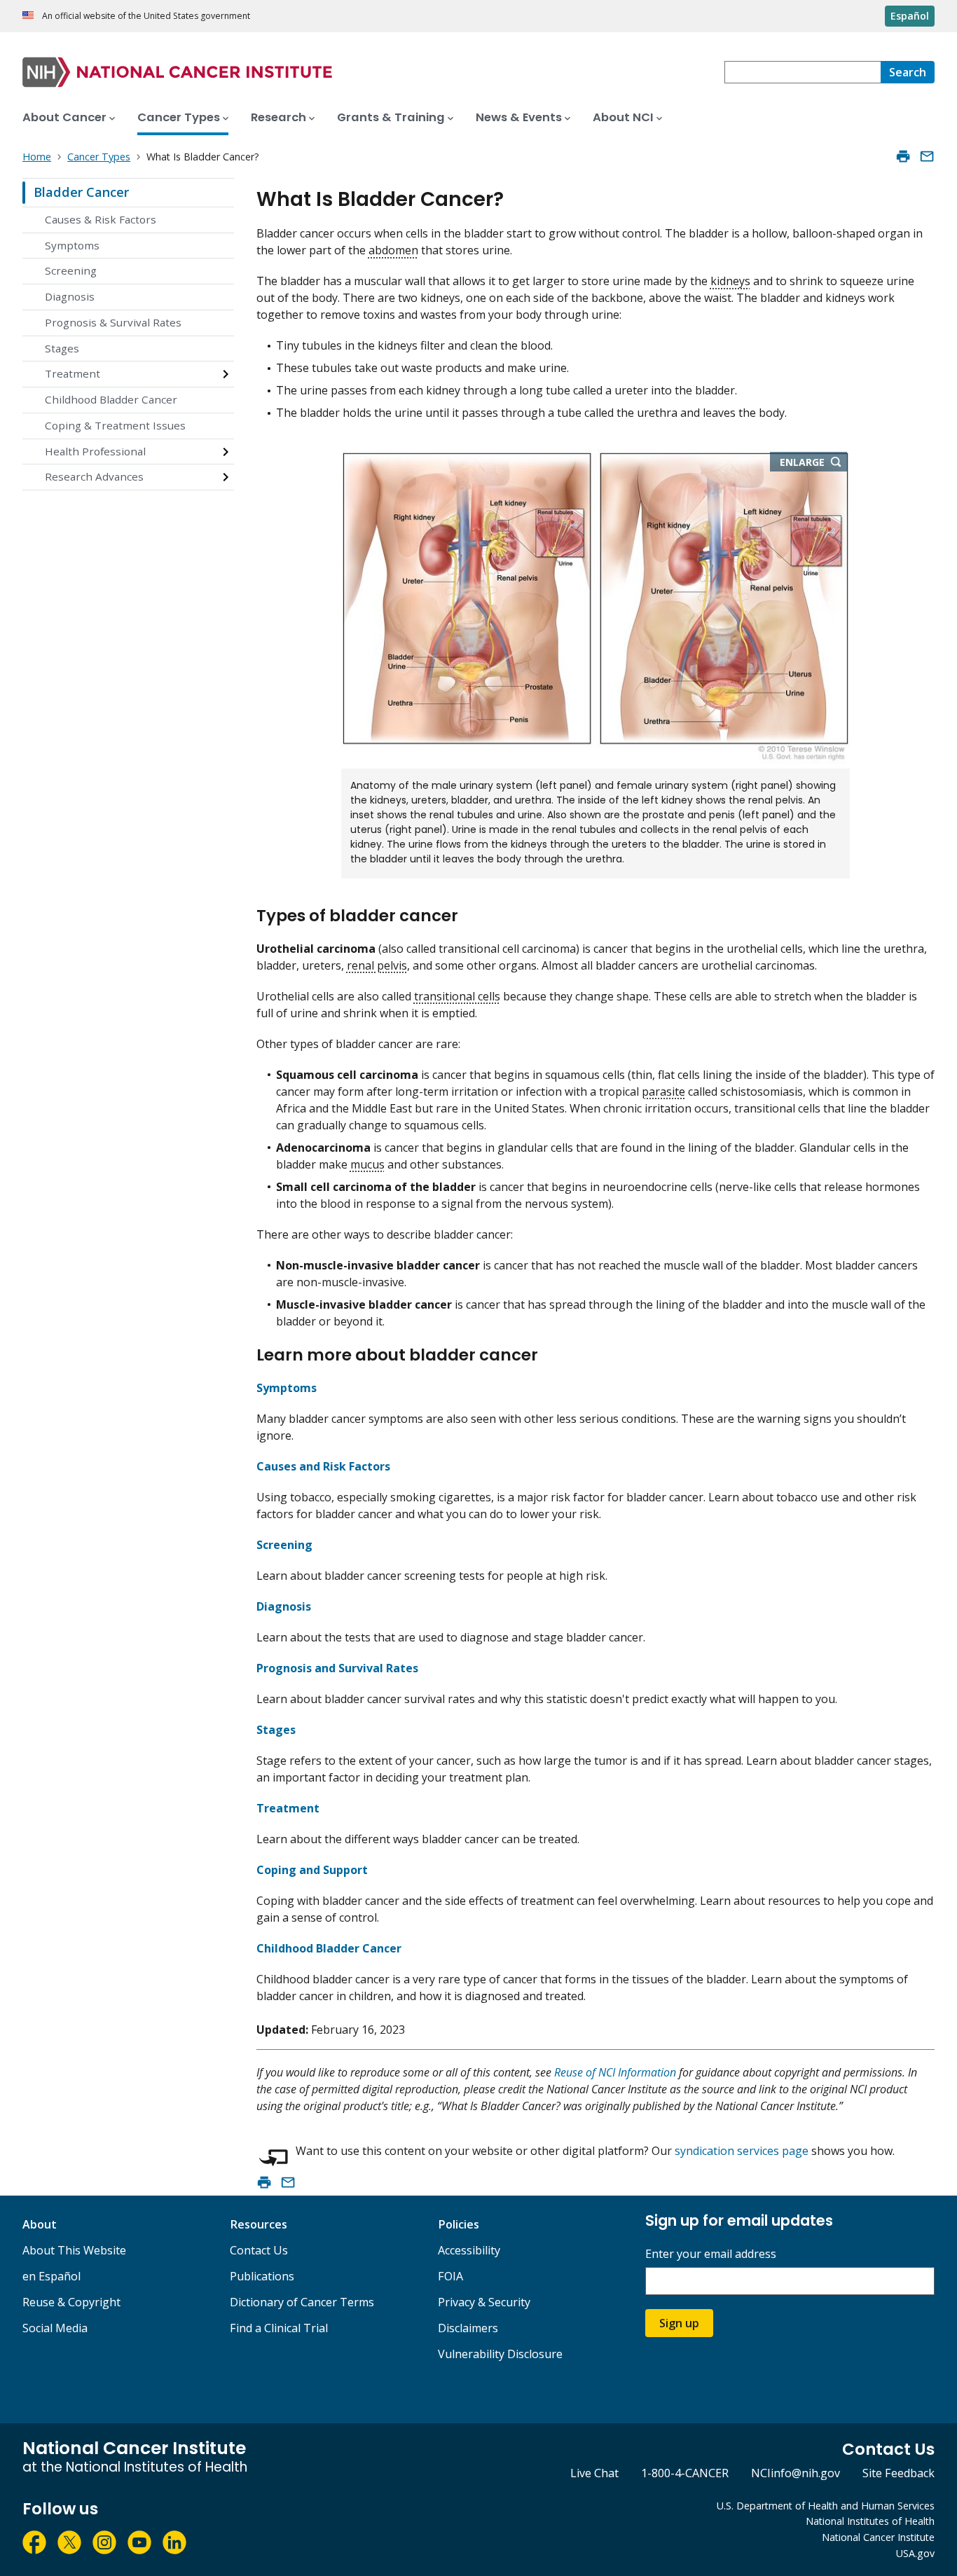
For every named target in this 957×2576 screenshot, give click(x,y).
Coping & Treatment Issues (115, 425)
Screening (71, 270)
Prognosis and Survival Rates (337, 1668)
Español (910, 16)
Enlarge (802, 462)
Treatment (73, 373)
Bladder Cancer (81, 192)
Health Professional (95, 451)
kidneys (730, 281)
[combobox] (803, 72)
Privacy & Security (484, 2302)
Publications (262, 2276)
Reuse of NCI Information (615, 2072)
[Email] (927, 156)
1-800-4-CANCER (685, 2473)
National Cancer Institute (878, 2537)
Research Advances (94, 476)
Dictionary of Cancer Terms (302, 2302)
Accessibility (469, 2250)
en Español (51, 2276)
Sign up (679, 2323)
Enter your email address (711, 2254)
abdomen (393, 250)
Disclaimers (468, 2328)
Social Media (55, 2328)
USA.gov (915, 2553)
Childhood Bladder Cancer (111, 399)
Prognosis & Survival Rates (113, 322)
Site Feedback (899, 2473)
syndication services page (742, 2151)
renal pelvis (377, 965)
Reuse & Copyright (71, 2302)
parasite (663, 1091)
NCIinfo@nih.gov (796, 2473)
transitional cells (457, 996)
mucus (367, 1164)
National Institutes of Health (870, 2521)
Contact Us (259, 2250)
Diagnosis (70, 296)
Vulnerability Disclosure (500, 2354)
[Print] (903, 156)
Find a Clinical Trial (279, 2328)
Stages (62, 348)
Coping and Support (312, 1870)
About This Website (74, 2250)
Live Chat (594, 2473)
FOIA (450, 2276)
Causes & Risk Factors (101, 219)
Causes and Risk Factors (323, 1466)
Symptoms (72, 245)
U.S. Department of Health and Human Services (826, 2506)
